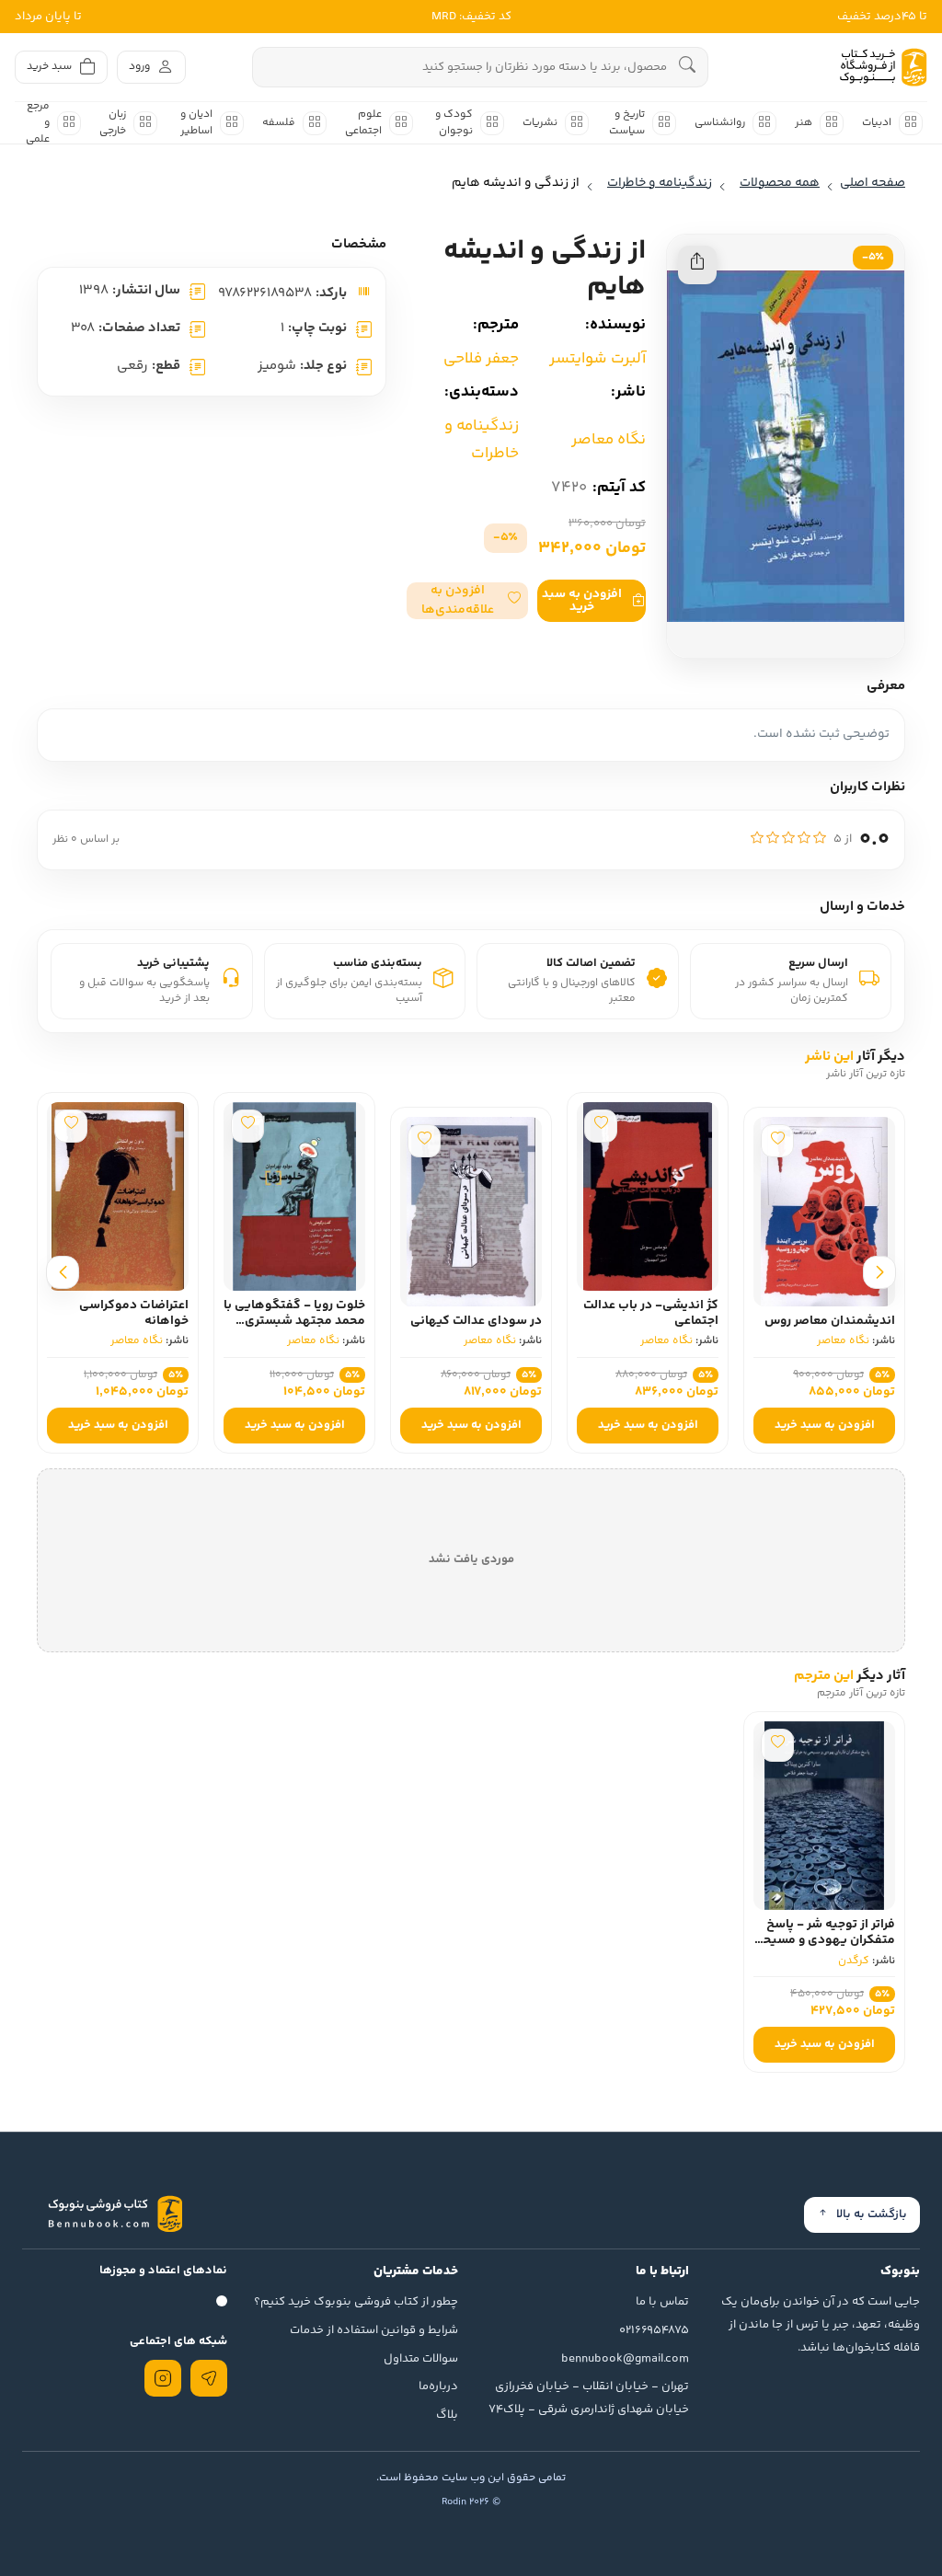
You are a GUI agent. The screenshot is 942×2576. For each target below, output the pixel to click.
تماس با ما (662, 2302)
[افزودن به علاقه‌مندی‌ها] (777, 1141)
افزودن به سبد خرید (582, 601)
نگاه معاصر (609, 440)
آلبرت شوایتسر (597, 359)
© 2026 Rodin (471, 2502)
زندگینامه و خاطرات (482, 440)
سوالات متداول (421, 2359)
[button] (467, 601)
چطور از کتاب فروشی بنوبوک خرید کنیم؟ (356, 2302)
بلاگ (447, 2415)
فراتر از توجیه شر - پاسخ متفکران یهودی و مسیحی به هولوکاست (824, 1940)
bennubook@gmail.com (625, 2359)
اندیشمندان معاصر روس (830, 1321)
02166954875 (654, 2330)
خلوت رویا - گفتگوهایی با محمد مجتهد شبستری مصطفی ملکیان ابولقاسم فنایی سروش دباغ (294, 1328)
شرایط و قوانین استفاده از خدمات (374, 2330)
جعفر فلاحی (481, 359)
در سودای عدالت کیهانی (476, 1321)
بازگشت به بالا (872, 2214)
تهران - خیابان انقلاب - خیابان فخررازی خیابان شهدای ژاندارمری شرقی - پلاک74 (589, 2398)
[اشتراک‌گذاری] (697, 265)
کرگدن (854, 1961)
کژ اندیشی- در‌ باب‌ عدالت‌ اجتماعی (651, 1313)
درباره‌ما (438, 2386)
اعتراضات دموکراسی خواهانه (134, 1313)
